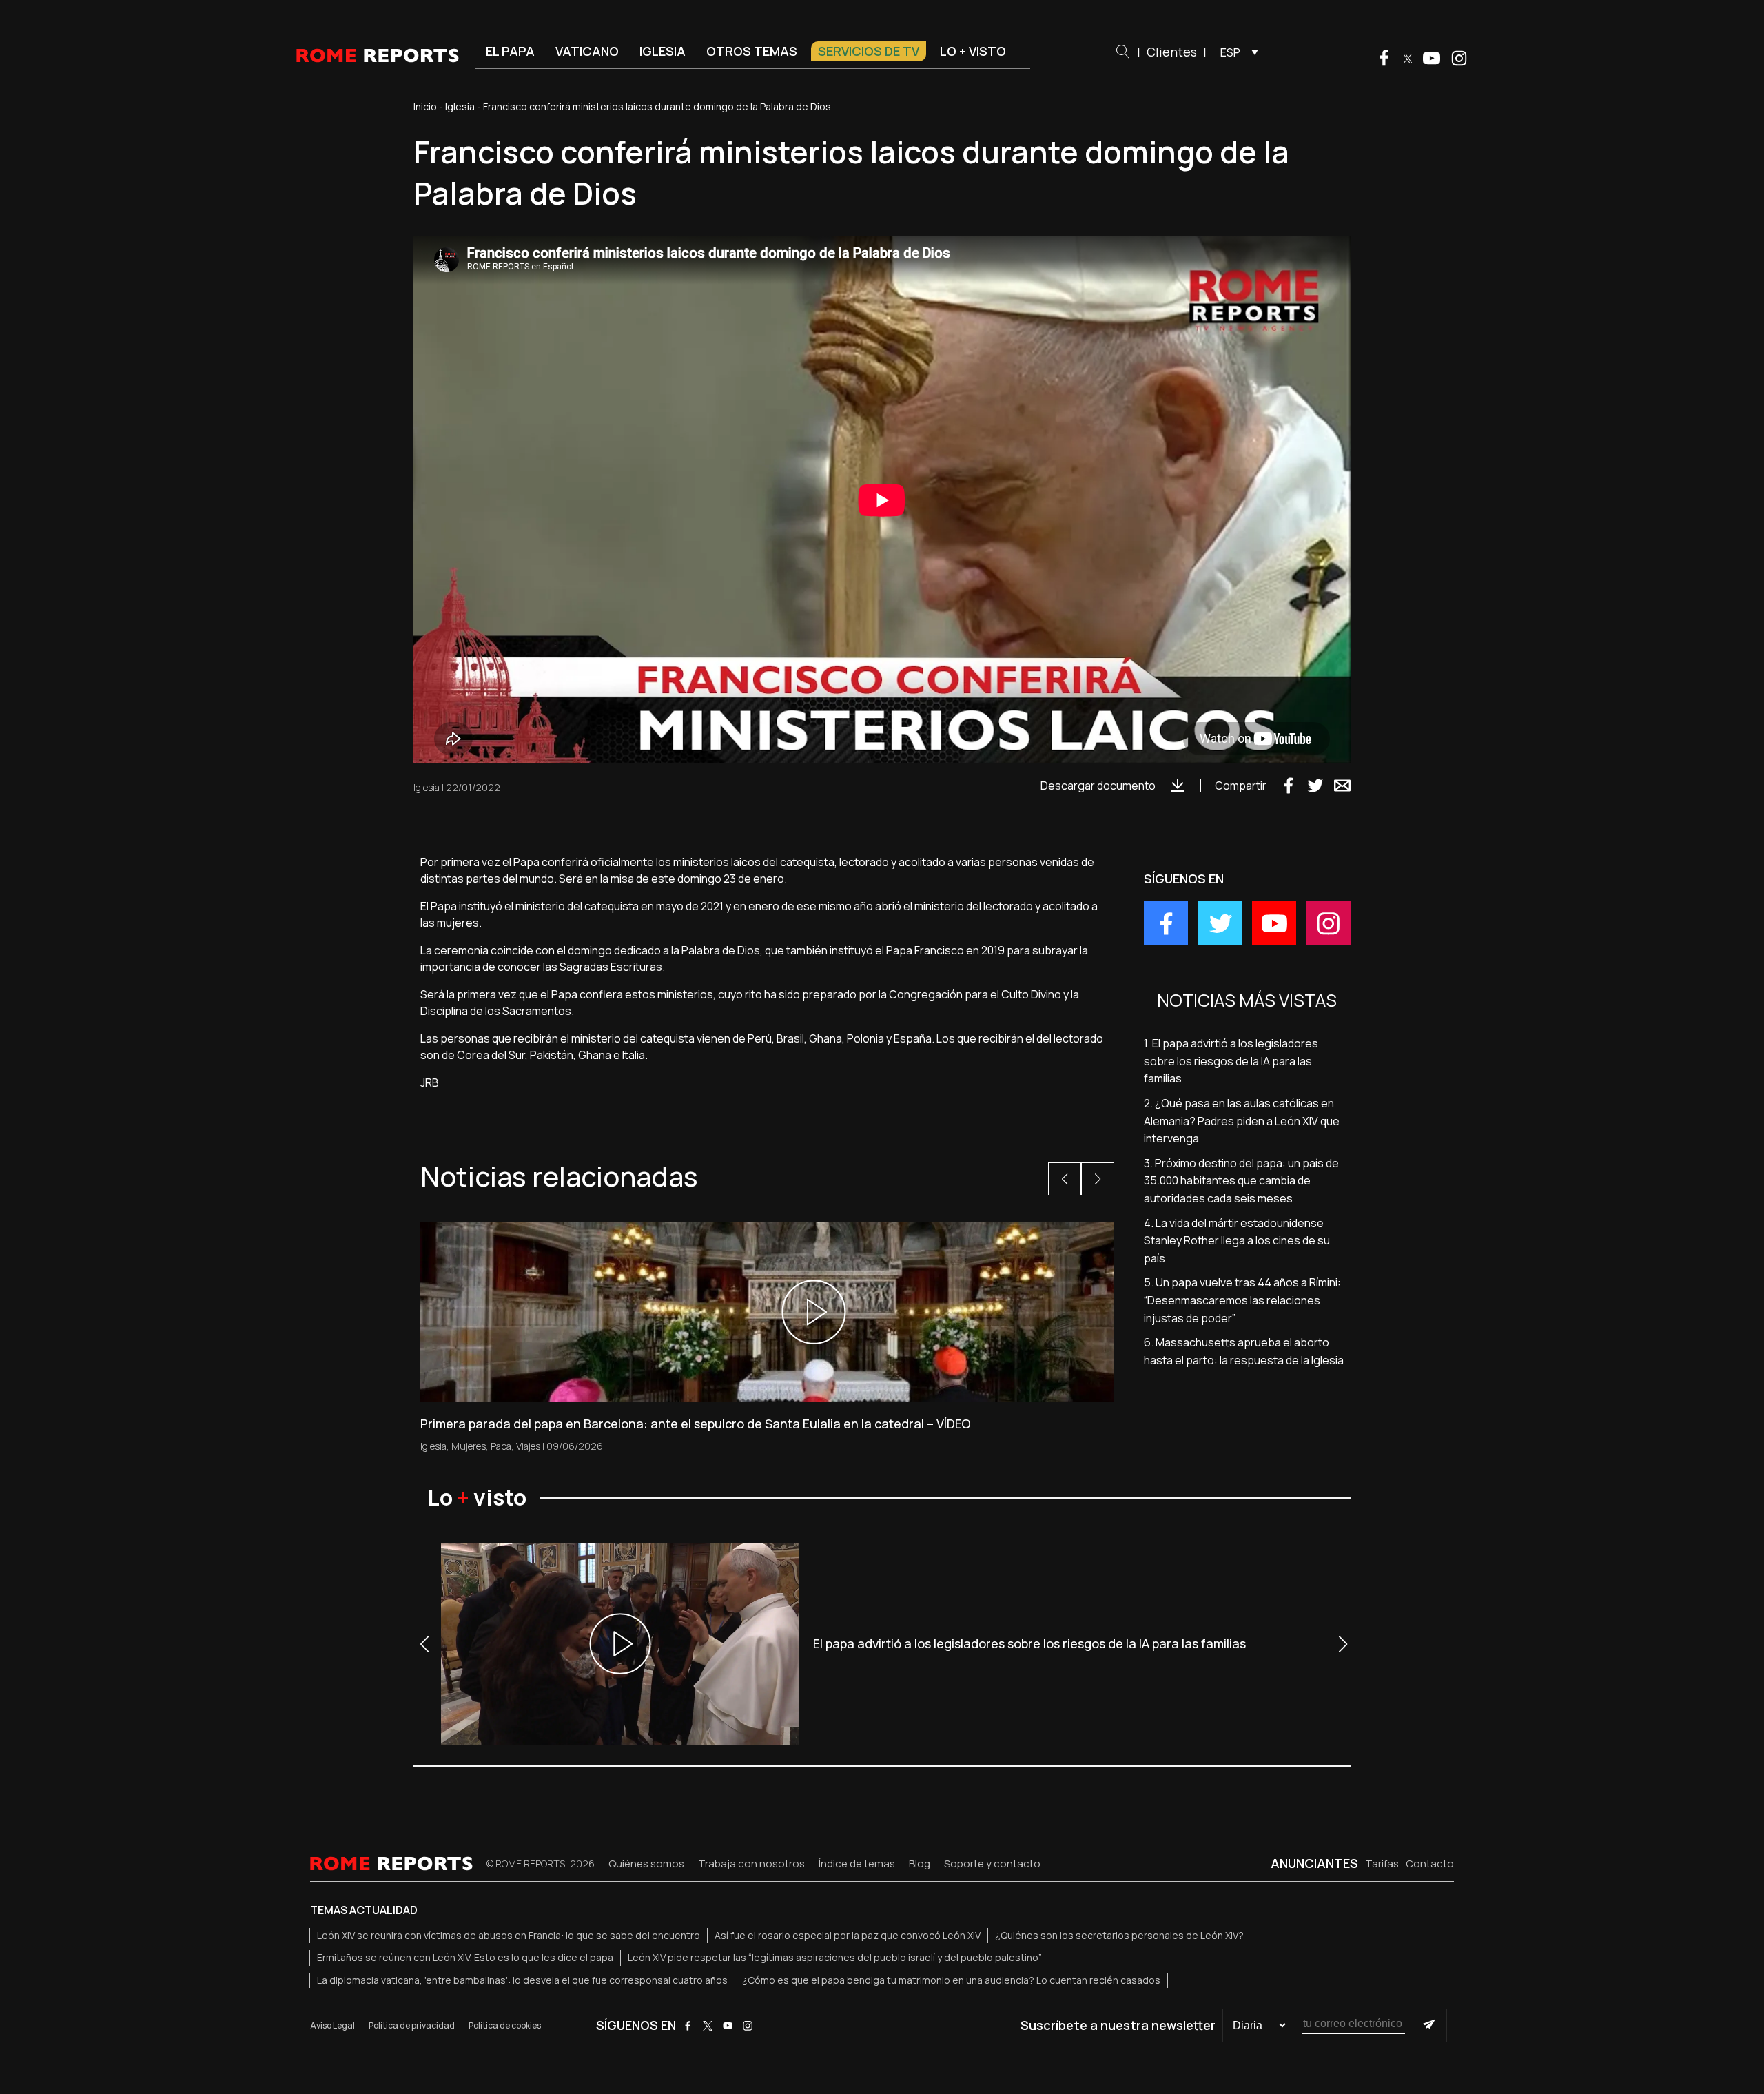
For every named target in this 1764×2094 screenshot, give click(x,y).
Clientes (1172, 52)
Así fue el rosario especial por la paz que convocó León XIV (848, 1935)
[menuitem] (1236, 52)
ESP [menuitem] (1230, 52)
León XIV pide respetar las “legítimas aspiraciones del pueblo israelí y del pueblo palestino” (835, 1957)
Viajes (528, 1446)
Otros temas (752, 51)
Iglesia (663, 51)
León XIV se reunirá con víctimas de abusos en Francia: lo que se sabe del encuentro (509, 1935)
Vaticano (587, 51)
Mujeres (469, 1446)
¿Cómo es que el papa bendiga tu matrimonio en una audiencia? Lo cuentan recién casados (951, 1980)
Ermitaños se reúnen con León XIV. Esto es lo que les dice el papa (465, 1957)
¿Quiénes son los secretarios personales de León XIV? (1119, 1935)
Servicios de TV (869, 51)
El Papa (510, 51)
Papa (501, 1446)
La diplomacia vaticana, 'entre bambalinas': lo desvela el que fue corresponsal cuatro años (522, 1980)
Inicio (425, 106)
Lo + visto (973, 51)
